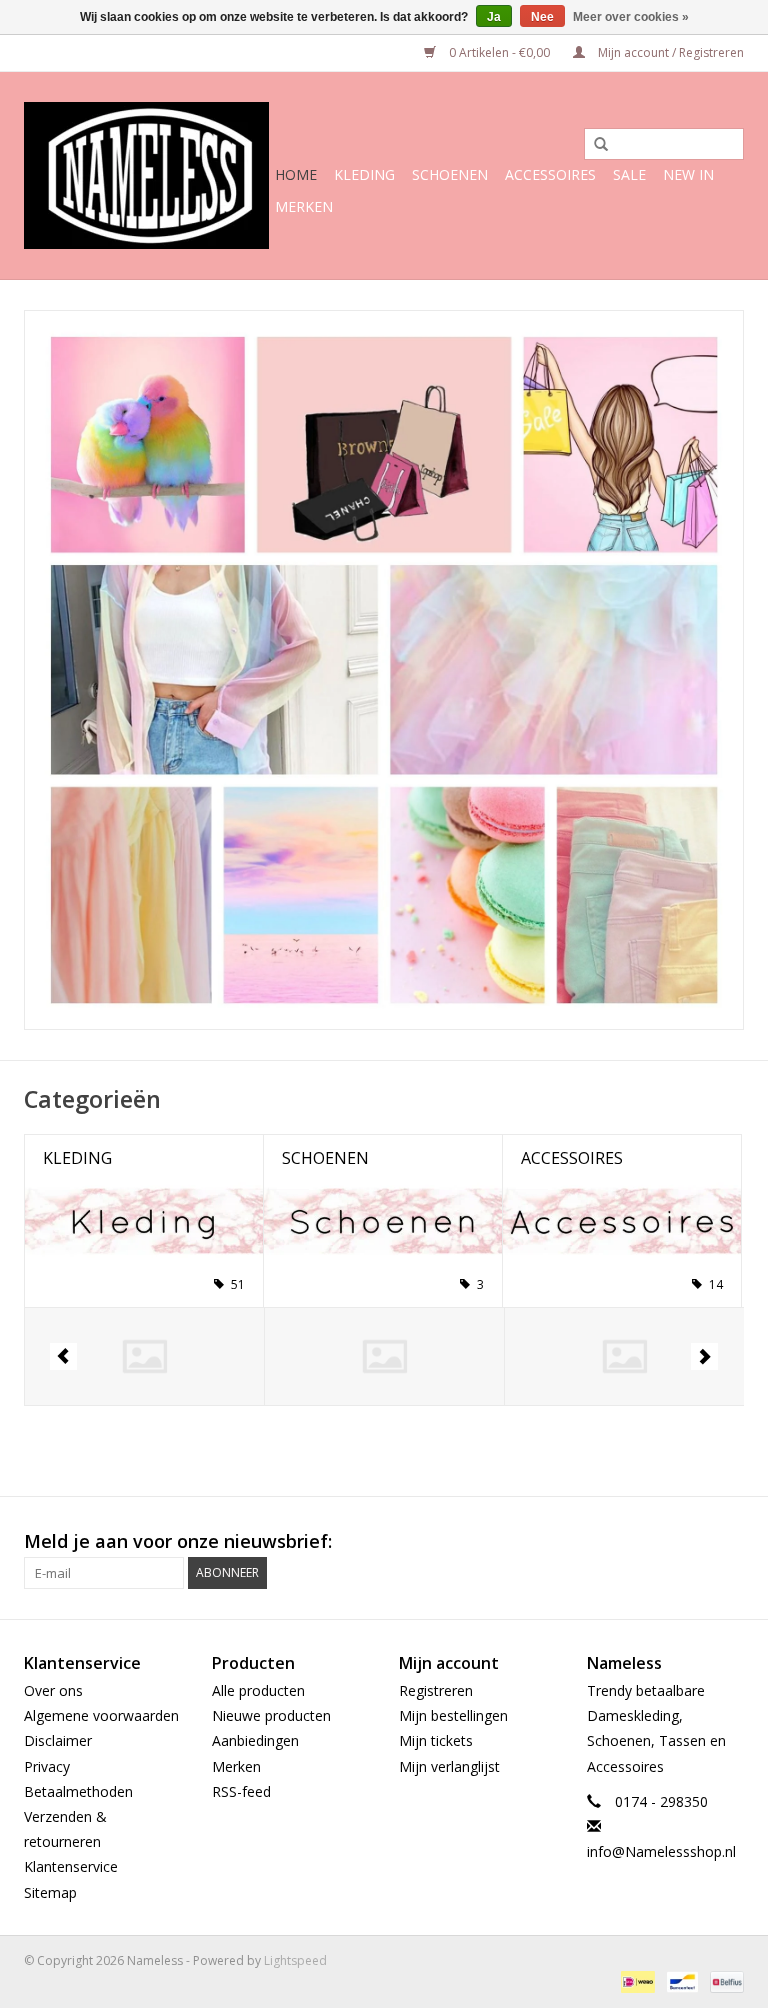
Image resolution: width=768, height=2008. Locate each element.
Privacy (47, 1766)
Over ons (53, 1690)
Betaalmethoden (78, 1791)
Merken (304, 206)
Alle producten (258, 1690)
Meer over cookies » (631, 17)
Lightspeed (295, 1960)
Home (296, 174)
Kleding (364, 174)
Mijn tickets (436, 1740)
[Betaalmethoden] (636, 1981)
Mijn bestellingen (453, 1715)
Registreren (436, 1690)
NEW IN (688, 174)
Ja (494, 17)
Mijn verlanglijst (449, 1766)
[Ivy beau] (624, 1356)
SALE (629, 174)
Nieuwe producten (271, 1715)
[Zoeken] (594, 145)
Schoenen (450, 174)
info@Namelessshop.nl (661, 1851)
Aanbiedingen (255, 1740)
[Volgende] (704, 1356)
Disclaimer (58, 1740)
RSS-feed (241, 1791)
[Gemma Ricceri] (144, 1356)
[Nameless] (146, 175)
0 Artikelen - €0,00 (499, 52)
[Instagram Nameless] (728, 1542)
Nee (542, 17)
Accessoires (550, 174)
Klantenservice (71, 1866)
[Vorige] (63, 1356)
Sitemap (50, 1892)
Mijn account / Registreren (669, 52)
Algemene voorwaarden (101, 1715)
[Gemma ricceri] (384, 1356)
